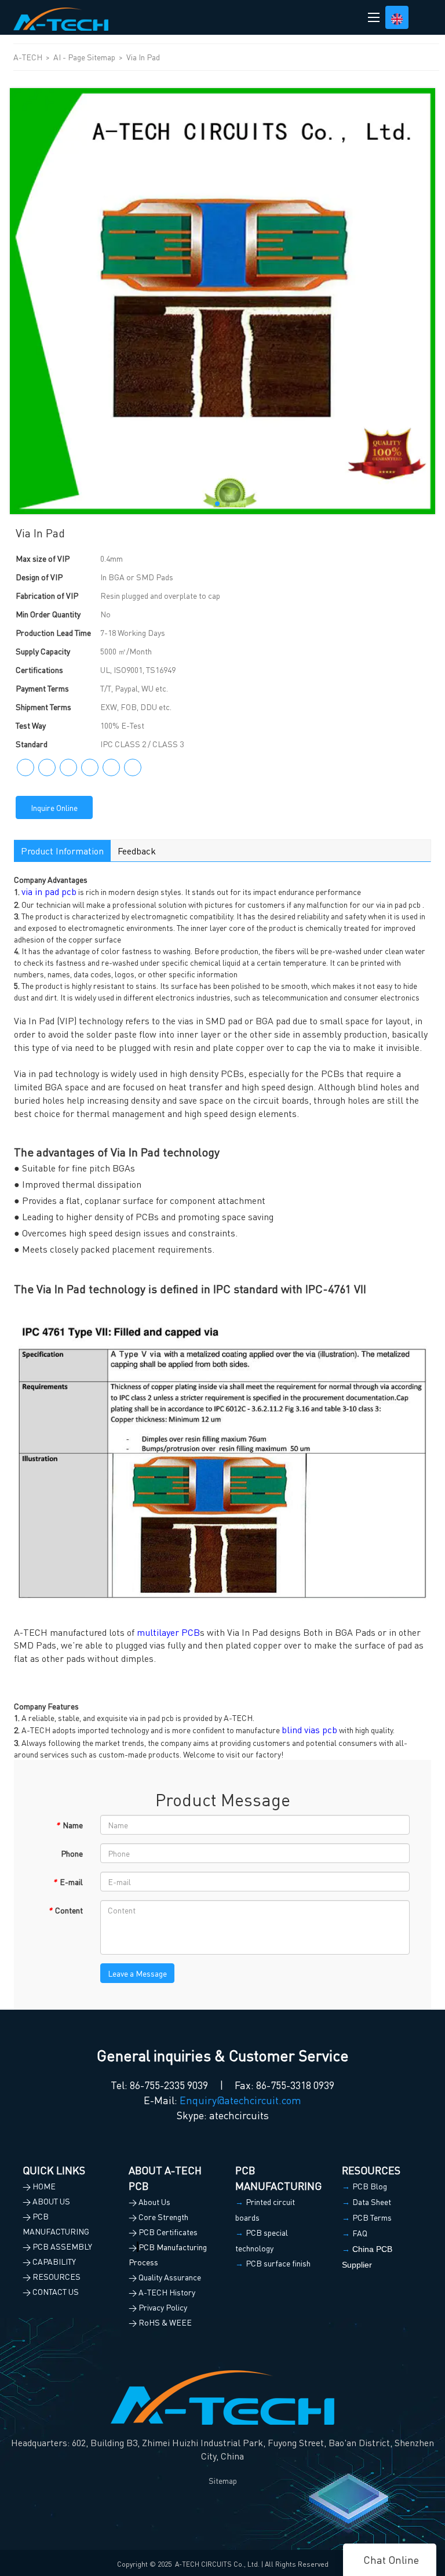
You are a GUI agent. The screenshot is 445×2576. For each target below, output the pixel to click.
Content (65, 1910)
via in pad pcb (49, 891)
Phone (72, 1853)
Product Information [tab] (62, 851)
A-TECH (29, 57)
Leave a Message (137, 1973)
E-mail (68, 1882)
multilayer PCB (168, 1632)
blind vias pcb (309, 1729)
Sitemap (223, 2480)
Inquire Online (54, 807)
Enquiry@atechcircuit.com (240, 2100)
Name (69, 1825)
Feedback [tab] (137, 851)
